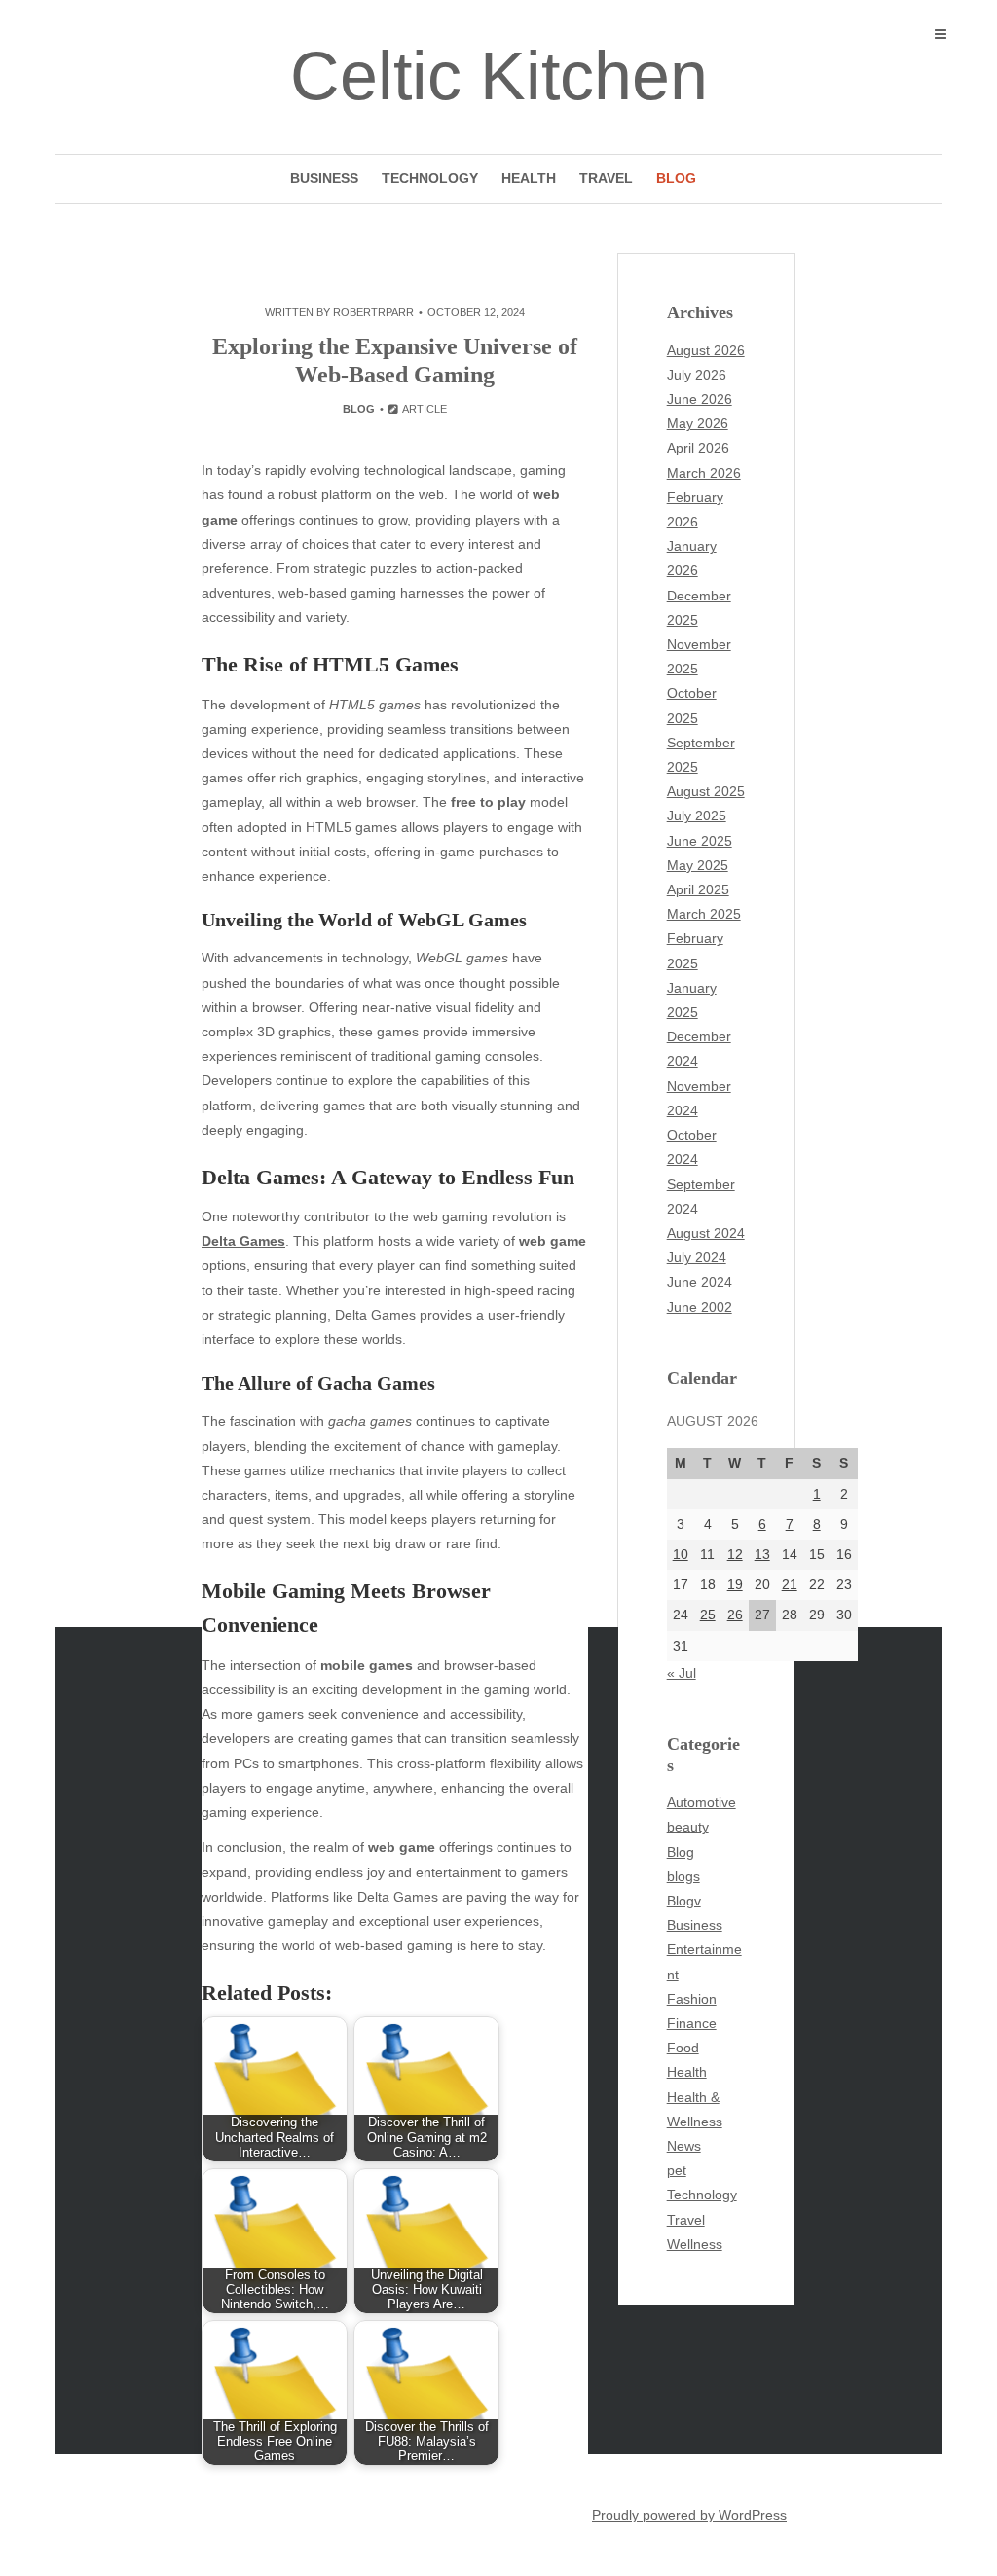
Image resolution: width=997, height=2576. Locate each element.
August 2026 (706, 350)
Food (683, 2048)
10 (681, 1554)
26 (735, 1615)
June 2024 (700, 1282)
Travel (606, 178)
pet (677, 2170)
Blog (676, 178)
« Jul (682, 1673)
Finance (692, 2023)
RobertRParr (373, 312)
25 (708, 1615)
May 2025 (698, 865)
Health (529, 178)
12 (735, 1554)
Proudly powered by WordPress (689, 2515)
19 (735, 1584)
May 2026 (698, 423)
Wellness (695, 2244)
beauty (688, 1827)
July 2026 (697, 375)
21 (790, 1584)
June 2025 (700, 841)
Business (324, 178)
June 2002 (700, 1307)
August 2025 (706, 791)
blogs (683, 1876)
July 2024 (697, 1257)
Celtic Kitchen (499, 76)
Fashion (692, 1999)
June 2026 (700, 399)
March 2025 (704, 914)
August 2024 (706, 1233)
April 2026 (698, 448)
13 (762, 1554)
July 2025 (697, 816)
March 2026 (704, 473)
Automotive (702, 1802)
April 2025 (698, 889)
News (684, 2146)
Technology (430, 178)
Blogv (684, 1901)
